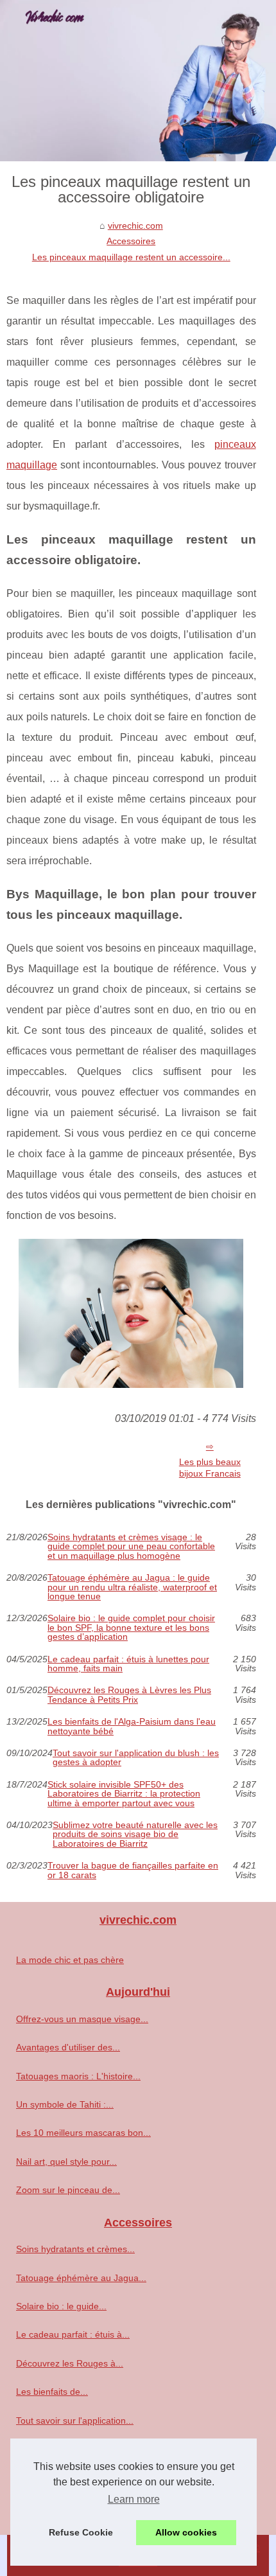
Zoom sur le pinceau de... (68, 2190)
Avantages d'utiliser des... (68, 2047)
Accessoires (131, 241)
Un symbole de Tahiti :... (65, 2104)
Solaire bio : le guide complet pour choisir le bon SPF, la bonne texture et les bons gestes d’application (131, 1627)
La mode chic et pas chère (70, 1960)
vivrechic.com (135, 226)
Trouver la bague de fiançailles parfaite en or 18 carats (133, 1870)
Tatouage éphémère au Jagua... (81, 2278)
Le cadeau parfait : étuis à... (73, 2334)
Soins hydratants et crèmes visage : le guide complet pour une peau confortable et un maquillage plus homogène (131, 1546)
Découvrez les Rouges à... (70, 2363)
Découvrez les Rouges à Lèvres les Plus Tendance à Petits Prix (129, 1695)
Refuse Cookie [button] (81, 2532)
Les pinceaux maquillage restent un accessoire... (131, 257)
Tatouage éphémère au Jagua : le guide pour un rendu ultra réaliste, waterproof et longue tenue (132, 1587)
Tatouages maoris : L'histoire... (78, 2076)
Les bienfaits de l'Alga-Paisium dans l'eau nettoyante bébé (132, 1726)
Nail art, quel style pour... (66, 2162)
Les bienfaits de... (52, 2392)
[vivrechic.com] (138, 81)
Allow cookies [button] (186, 2532)
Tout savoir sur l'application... (75, 2421)
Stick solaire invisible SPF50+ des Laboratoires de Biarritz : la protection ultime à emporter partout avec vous (124, 1794)
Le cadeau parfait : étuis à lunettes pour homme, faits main (128, 1664)
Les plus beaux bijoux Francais (210, 1468)
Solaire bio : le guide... (61, 2306)
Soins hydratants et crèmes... (75, 2249)
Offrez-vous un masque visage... (82, 2019)
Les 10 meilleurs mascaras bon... (83, 2133)
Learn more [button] (134, 2499)
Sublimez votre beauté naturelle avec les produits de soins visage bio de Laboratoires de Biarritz (135, 1834)
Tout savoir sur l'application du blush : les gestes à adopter (136, 1758)
